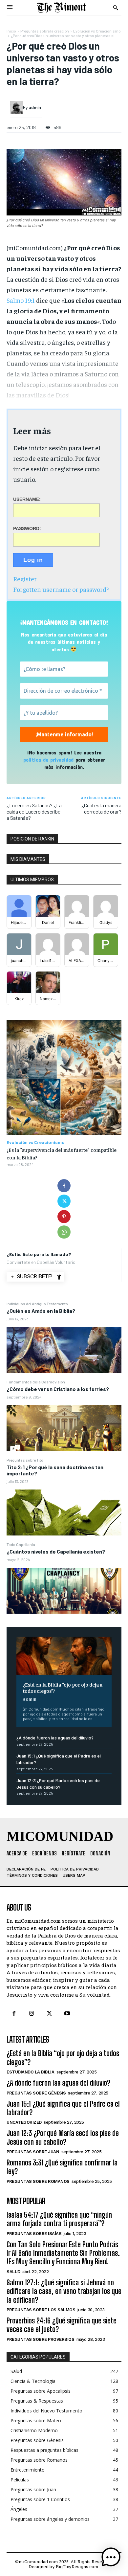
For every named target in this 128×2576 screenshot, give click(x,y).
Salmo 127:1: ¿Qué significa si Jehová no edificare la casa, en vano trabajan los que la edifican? (64, 2291)
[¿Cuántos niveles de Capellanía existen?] (64, 1591)
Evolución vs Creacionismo (97, 31)
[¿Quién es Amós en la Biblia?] (64, 1350)
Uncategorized (24, 2122)
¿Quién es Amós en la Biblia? (41, 1311)
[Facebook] (64, 1186)
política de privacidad (48, 760)
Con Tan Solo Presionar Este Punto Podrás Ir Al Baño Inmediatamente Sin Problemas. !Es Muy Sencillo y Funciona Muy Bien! (63, 2253)
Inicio (11, 31)
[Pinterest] (64, 1217)
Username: (27, 499)
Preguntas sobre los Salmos (41, 2310)
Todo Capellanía (21, 1544)
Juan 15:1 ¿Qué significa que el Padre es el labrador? (63, 2108)
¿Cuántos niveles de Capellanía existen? (56, 1551)
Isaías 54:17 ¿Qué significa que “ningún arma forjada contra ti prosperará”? (59, 2219)
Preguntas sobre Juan (33, 2152)
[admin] (16, 108)
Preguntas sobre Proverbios (40, 2339)
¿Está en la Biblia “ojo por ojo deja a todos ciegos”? (63, 1687)
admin (30, 1699)
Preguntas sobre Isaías (34, 2234)
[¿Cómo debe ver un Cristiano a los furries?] (64, 1428)
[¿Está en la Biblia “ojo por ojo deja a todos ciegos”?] (64, 1656)
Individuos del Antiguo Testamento (37, 1304)
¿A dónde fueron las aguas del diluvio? (55, 1738)
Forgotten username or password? (61, 589)
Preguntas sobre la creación (45, 31)
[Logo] (61, 8)
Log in (33, 560)
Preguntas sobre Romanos (38, 2181)
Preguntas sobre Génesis (36, 2093)
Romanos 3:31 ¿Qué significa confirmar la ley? (62, 2167)
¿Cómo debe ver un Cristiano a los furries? (58, 1389)
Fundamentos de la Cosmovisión (36, 1382)
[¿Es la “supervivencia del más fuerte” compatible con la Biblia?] (64, 1077)
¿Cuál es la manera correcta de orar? (101, 808)
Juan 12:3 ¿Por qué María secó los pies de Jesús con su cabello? (63, 2137)
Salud (13, 2272)
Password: (27, 528)
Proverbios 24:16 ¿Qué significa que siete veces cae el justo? (62, 2325)
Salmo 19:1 (21, 300)
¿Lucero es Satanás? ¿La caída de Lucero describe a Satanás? (34, 811)
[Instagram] (32, 2014)
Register (25, 579)
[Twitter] (64, 1201)
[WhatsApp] (64, 1232)
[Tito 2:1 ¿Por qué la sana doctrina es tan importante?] (64, 1512)
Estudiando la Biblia (30, 2072)
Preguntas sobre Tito (25, 1460)
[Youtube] (67, 2014)
